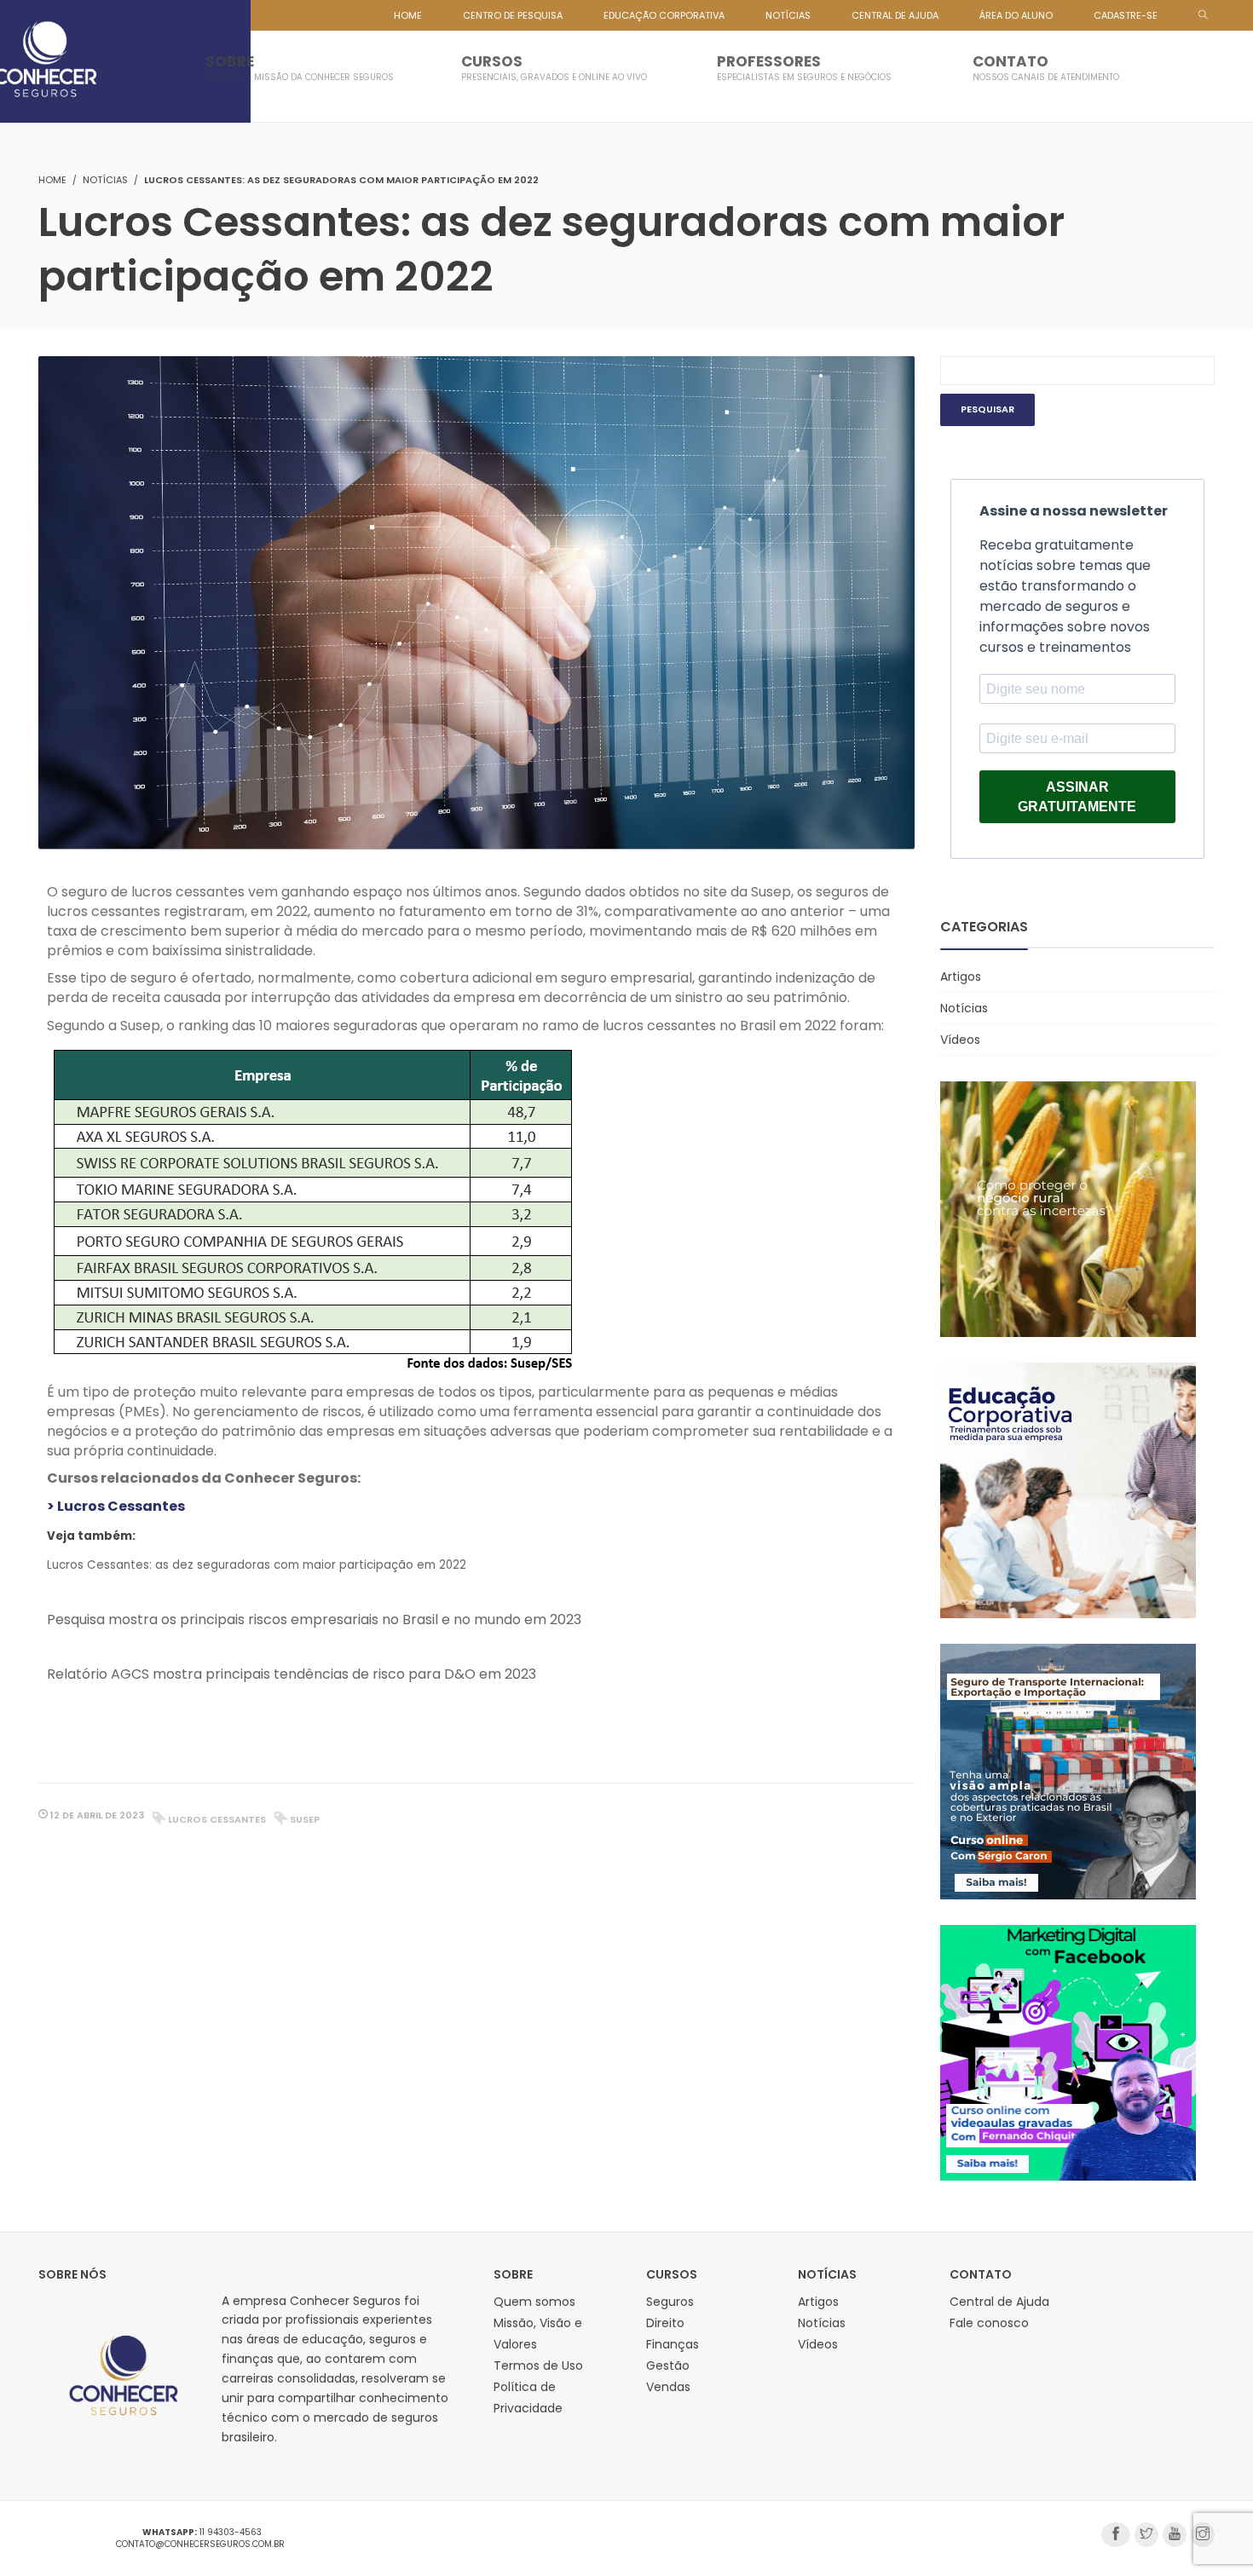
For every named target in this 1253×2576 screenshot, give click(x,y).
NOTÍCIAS (788, 15)
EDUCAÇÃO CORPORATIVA (664, 15)
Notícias (105, 180)
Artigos (961, 977)
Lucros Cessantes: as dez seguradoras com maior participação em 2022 (257, 1565)
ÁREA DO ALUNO (1016, 15)
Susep (305, 1819)
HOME (408, 15)
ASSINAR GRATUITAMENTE (1077, 797)
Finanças (673, 2344)
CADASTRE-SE (1126, 15)
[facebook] (1116, 2535)
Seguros (670, 2302)
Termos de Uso (538, 2366)
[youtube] (1175, 2535)
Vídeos (960, 1040)
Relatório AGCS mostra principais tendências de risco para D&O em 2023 (292, 1674)
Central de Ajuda (999, 2302)
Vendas (668, 2387)
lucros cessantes (217, 1819)
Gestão (668, 2366)
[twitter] (1146, 2535)
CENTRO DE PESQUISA (513, 15)
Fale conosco (989, 2323)
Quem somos (534, 2302)
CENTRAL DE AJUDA (895, 15)
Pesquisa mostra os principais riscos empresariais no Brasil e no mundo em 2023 (314, 1619)
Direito (665, 2323)
